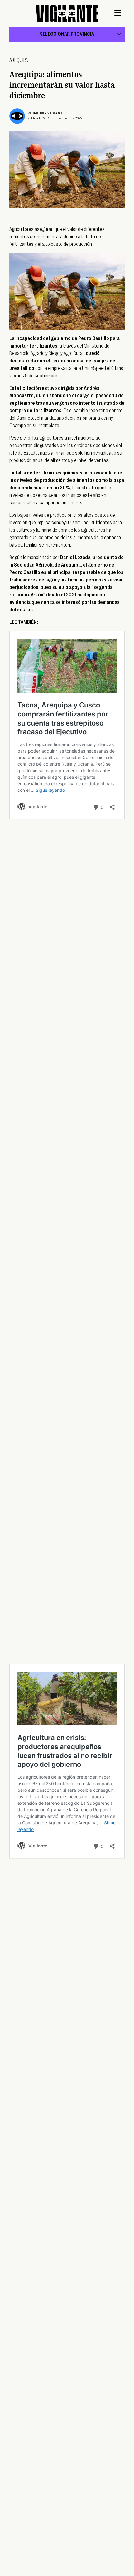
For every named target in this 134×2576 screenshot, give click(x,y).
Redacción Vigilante (46, 113)
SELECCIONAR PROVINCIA (67, 34)
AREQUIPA (19, 60)
